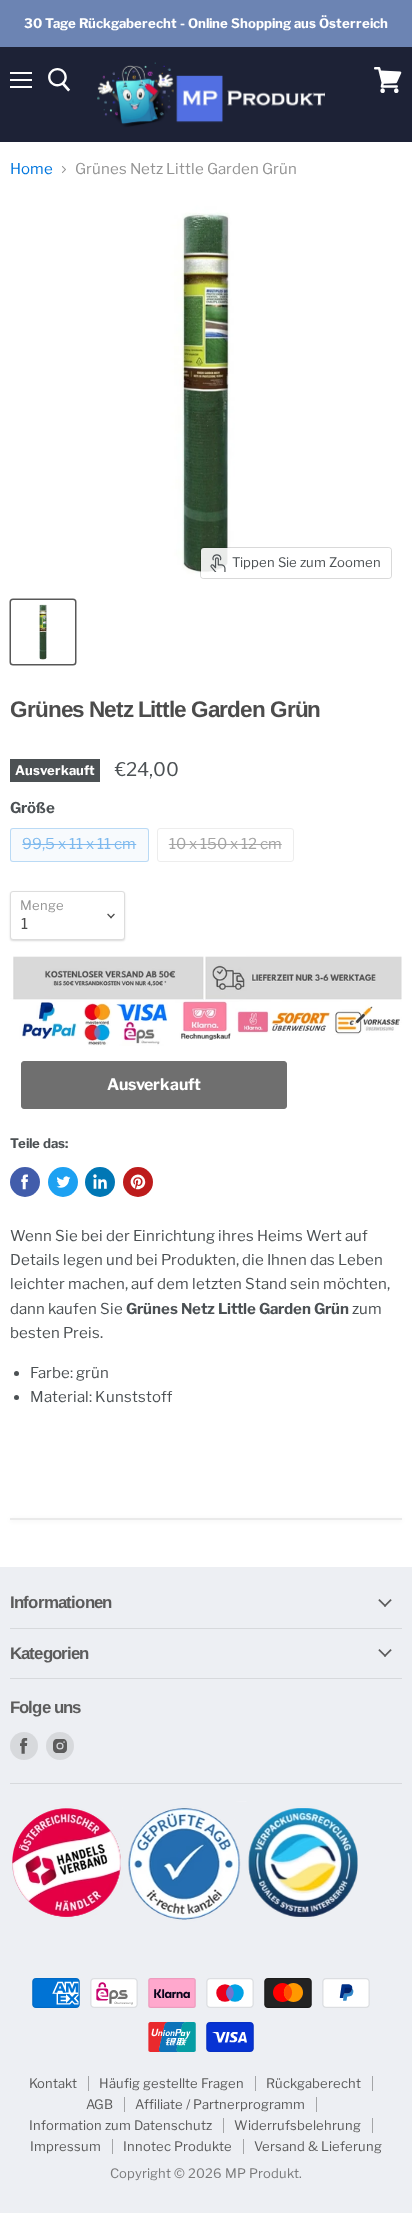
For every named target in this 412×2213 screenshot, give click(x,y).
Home (31, 169)
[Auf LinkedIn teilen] (100, 1182)
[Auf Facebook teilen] (25, 1182)
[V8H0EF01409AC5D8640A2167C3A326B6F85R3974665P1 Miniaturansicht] (43, 632)
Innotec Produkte (177, 2146)
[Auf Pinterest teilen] (138, 1182)
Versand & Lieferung (318, 2146)
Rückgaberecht (313, 2083)
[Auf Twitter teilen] (63, 1182)
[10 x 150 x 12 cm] (228, 867)
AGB (99, 2104)
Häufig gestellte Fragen (171, 2083)
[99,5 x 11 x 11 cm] (82, 867)
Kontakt (53, 2083)
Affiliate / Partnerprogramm (220, 2104)
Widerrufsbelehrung (297, 2125)
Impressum (65, 2146)
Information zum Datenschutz (120, 2125)
